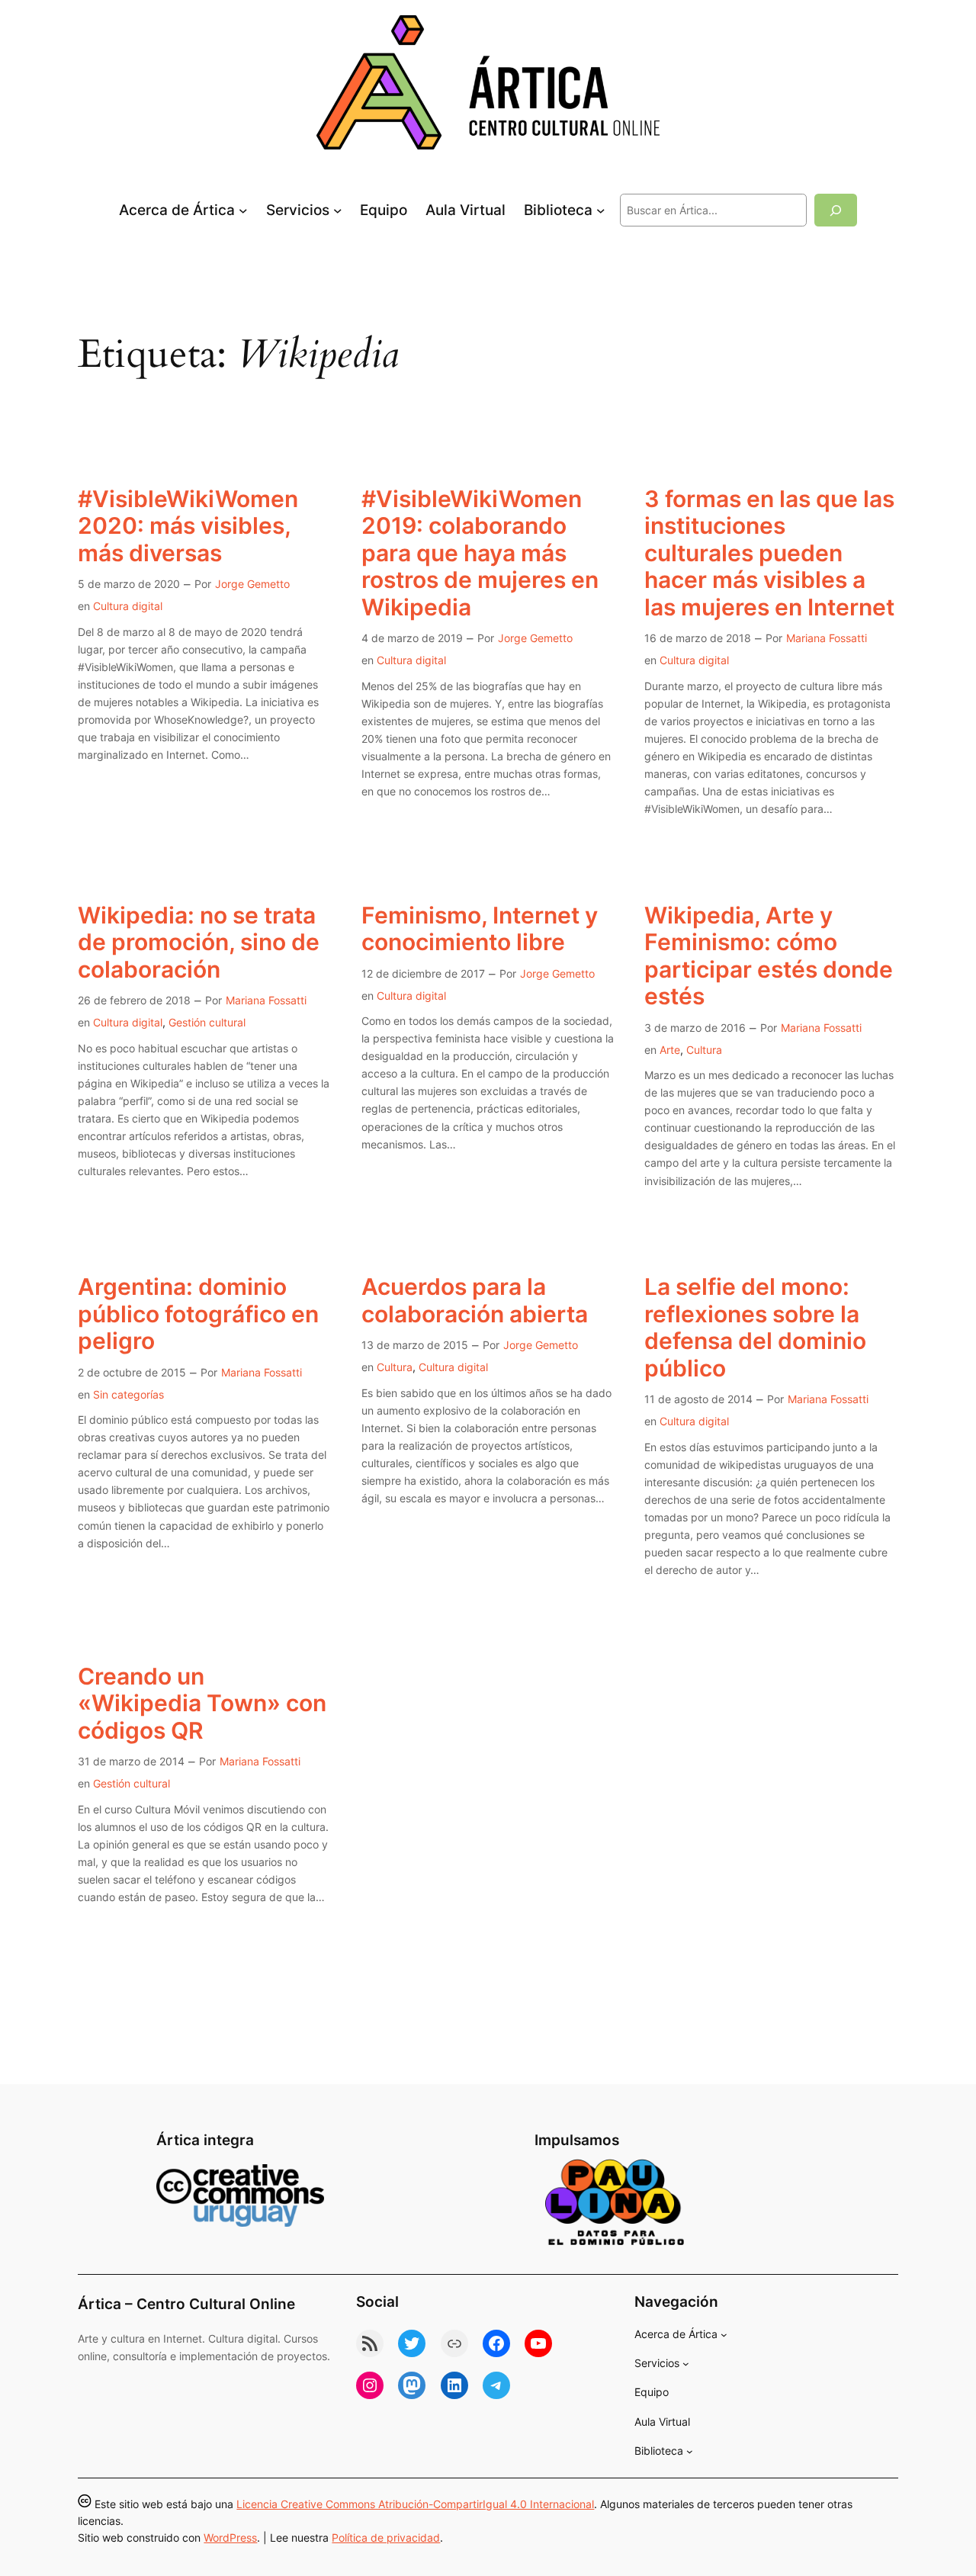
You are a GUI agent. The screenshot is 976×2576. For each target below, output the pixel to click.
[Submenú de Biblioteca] (601, 210)
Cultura (704, 1050)
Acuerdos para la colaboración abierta (475, 1301)
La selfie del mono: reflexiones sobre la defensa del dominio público (755, 1328)
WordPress (230, 2537)
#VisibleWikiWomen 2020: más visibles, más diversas (188, 526)
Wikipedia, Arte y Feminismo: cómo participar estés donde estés (769, 956)
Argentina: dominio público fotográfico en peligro (198, 1314)
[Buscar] (836, 210)
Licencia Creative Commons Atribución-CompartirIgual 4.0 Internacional (415, 2504)
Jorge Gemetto (252, 584)
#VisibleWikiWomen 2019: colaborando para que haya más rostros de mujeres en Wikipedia (480, 553)
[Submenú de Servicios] (338, 210)
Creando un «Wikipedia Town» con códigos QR (202, 1704)
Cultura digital (128, 606)
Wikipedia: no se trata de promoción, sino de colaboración (199, 943)
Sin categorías (128, 1394)
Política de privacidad (386, 2537)
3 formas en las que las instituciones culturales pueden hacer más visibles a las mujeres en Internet (769, 553)
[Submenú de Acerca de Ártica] (243, 210)
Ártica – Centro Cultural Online (186, 2304)
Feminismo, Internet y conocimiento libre (480, 929)
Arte (670, 1050)
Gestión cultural (207, 1022)
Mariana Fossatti (827, 638)
